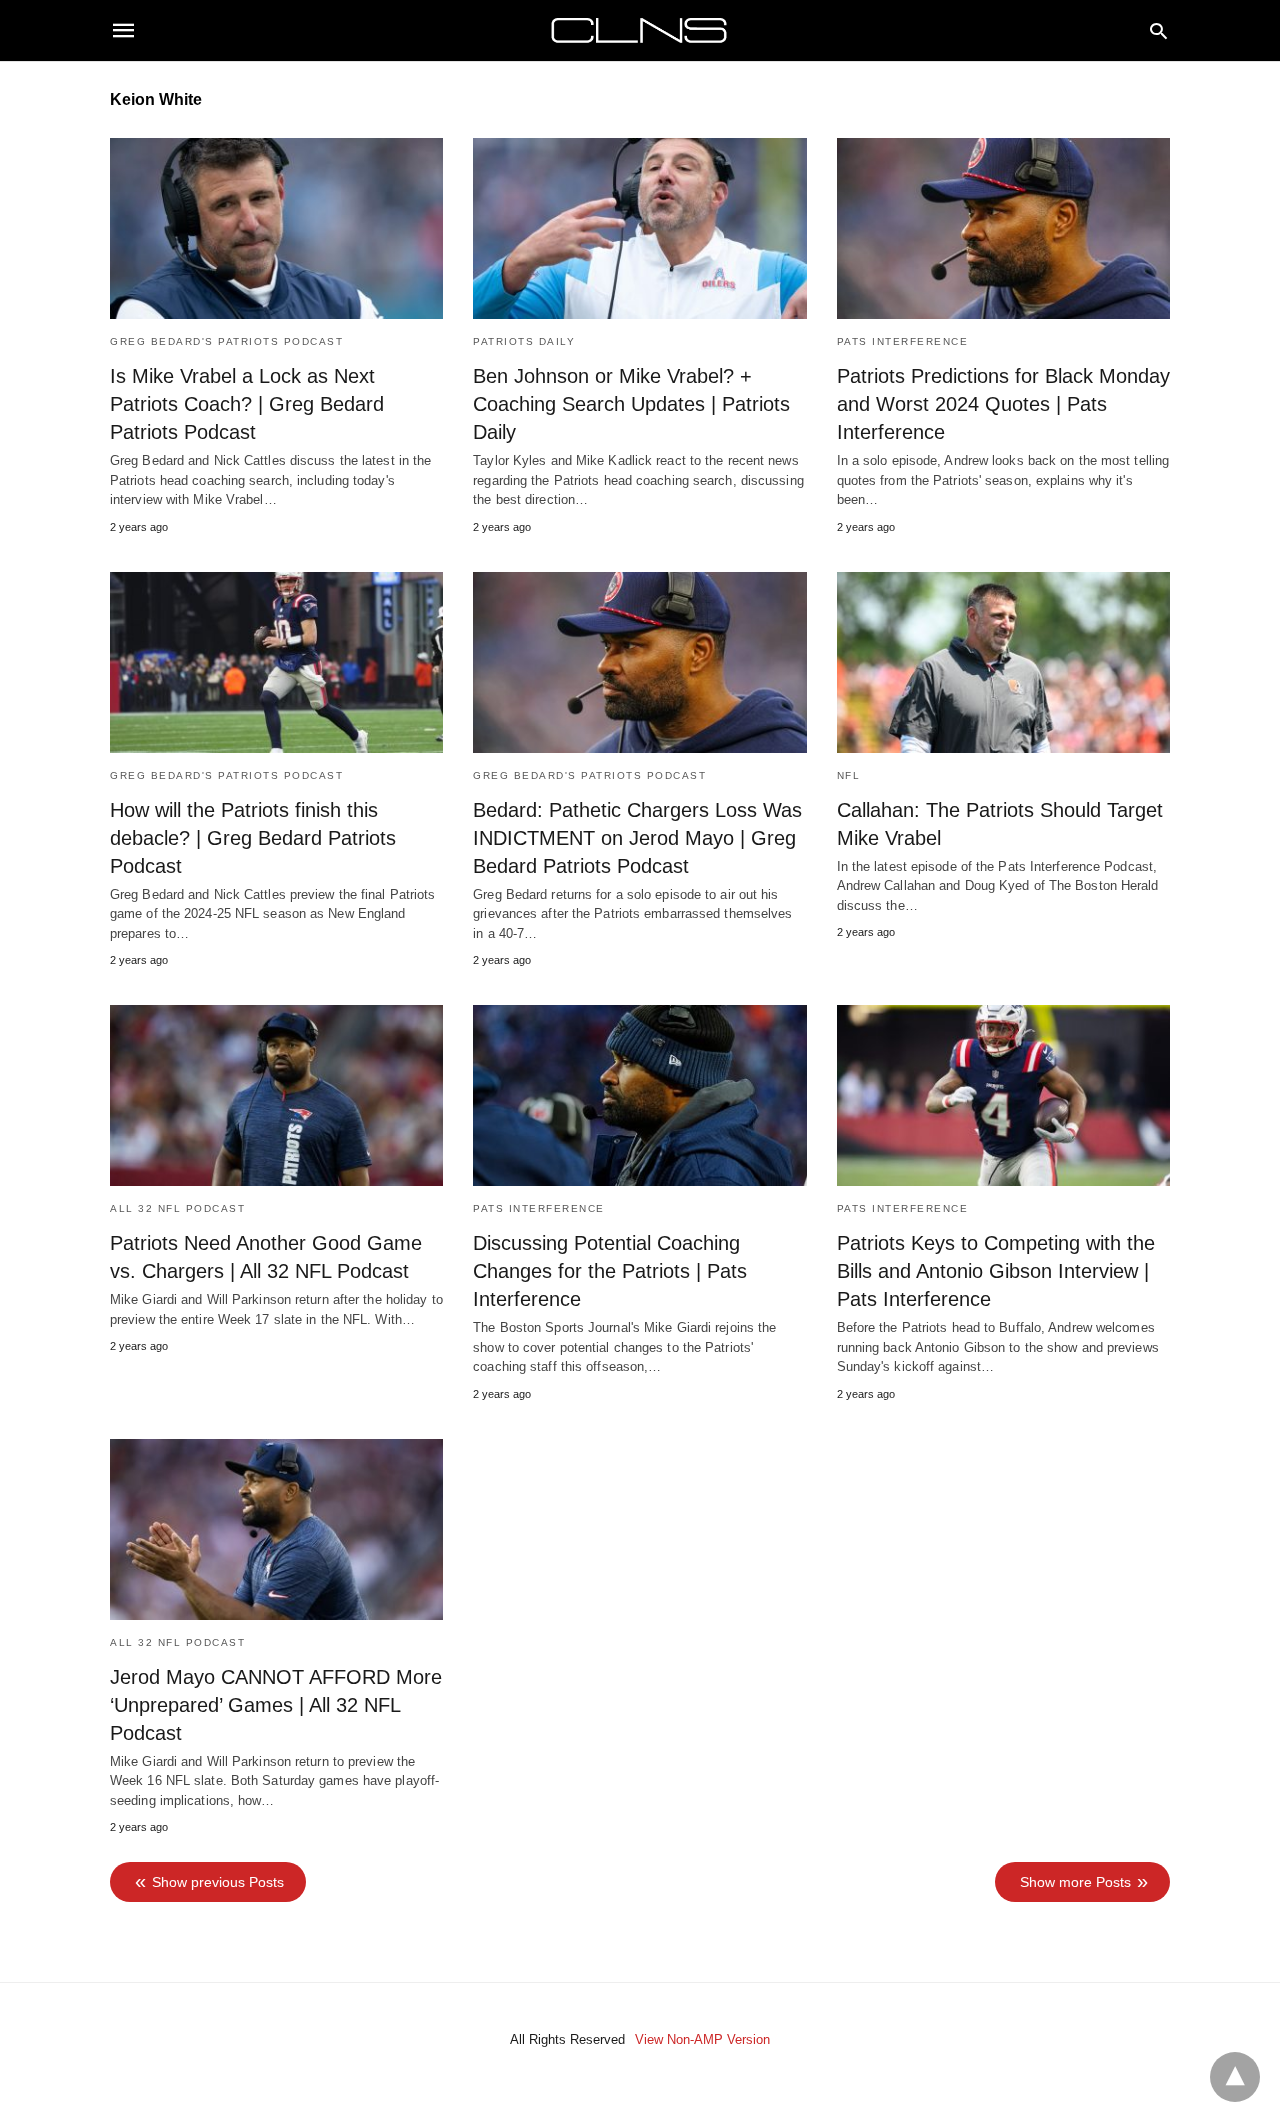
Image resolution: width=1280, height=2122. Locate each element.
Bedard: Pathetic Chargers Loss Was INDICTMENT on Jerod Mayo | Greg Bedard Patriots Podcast (637, 838)
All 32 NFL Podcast (177, 1208)
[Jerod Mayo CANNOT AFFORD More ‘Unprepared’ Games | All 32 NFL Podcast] (276, 1529)
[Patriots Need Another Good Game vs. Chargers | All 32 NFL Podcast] (276, 1095)
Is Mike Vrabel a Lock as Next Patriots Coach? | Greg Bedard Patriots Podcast (247, 404)
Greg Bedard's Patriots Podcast (226, 341)
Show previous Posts (218, 1882)
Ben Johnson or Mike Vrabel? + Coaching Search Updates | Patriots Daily (631, 404)
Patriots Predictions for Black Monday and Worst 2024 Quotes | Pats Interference (1003, 404)
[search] (1158, 30)
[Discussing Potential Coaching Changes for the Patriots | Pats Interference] (639, 1095)
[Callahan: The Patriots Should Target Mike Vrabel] (1003, 662)
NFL (849, 775)
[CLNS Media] (639, 30)
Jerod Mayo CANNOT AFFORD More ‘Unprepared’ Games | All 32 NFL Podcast (276, 1705)
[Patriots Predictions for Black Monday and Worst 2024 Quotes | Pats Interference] (1003, 228)
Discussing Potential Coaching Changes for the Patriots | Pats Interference (610, 1271)
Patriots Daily (524, 341)
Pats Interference (903, 341)
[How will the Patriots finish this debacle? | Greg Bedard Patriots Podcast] (276, 662)
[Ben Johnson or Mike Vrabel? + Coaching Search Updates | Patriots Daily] (639, 228)
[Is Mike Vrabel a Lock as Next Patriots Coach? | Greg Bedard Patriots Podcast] (276, 228)
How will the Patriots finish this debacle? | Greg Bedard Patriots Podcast (253, 838)
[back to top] (1235, 2077)
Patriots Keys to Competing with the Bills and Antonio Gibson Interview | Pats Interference (996, 1271)
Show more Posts (1075, 1882)
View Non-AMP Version (702, 2039)
